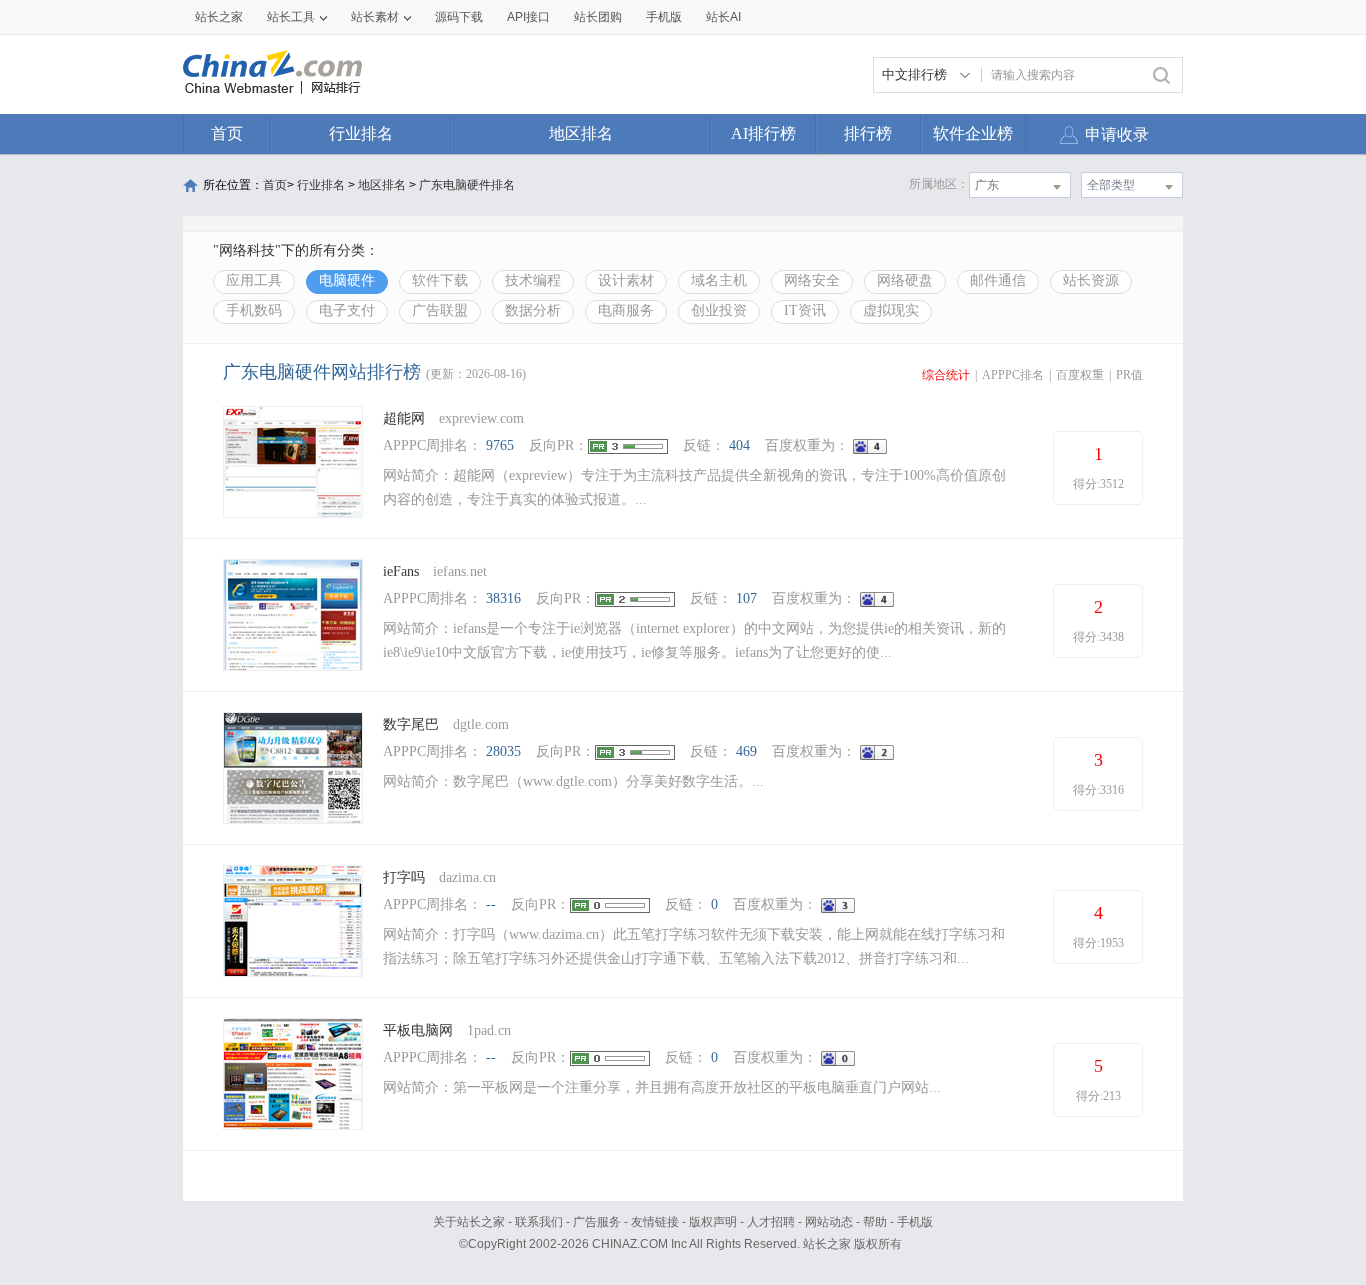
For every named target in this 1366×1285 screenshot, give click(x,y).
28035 (503, 751)
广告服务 (597, 1222)
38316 (503, 598)
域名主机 (719, 280)
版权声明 (713, 1222)
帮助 (875, 1222)
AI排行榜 (763, 133)
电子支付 (347, 310)
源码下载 (459, 17)
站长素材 (375, 17)
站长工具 (291, 17)
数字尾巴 (411, 724)
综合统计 (946, 375)
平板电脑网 (418, 1030)
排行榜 (868, 133)
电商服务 (626, 310)
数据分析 (533, 310)
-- (491, 904)
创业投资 (719, 310)
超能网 (404, 418)
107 (746, 598)
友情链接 (655, 1222)
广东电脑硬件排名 (467, 185)
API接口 (528, 17)
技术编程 (533, 280)
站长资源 (1091, 280)
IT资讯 (805, 310)
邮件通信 (998, 280)
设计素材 (626, 280)
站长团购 (598, 17)
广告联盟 (440, 310)
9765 (500, 445)
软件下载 (440, 280)
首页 (227, 133)
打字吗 (404, 877)
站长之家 (219, 17)
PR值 (1129, 375)
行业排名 (361, 133)
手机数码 (254, 310)
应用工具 (254, 280)
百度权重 (1080, 375)
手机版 (915, 1222)
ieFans (401, 571)
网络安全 (812, 280)
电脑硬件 (347, 280)
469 (746, 751)
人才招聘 (771, 1222)
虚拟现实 (891, 310)
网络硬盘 (905, 280)
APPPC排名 (1013, 375)
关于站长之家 (469, 1222)
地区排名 (581, 133)
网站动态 (829, 1222)
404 (739, 445)
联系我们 (539, 1222)
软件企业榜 (973, 133)
